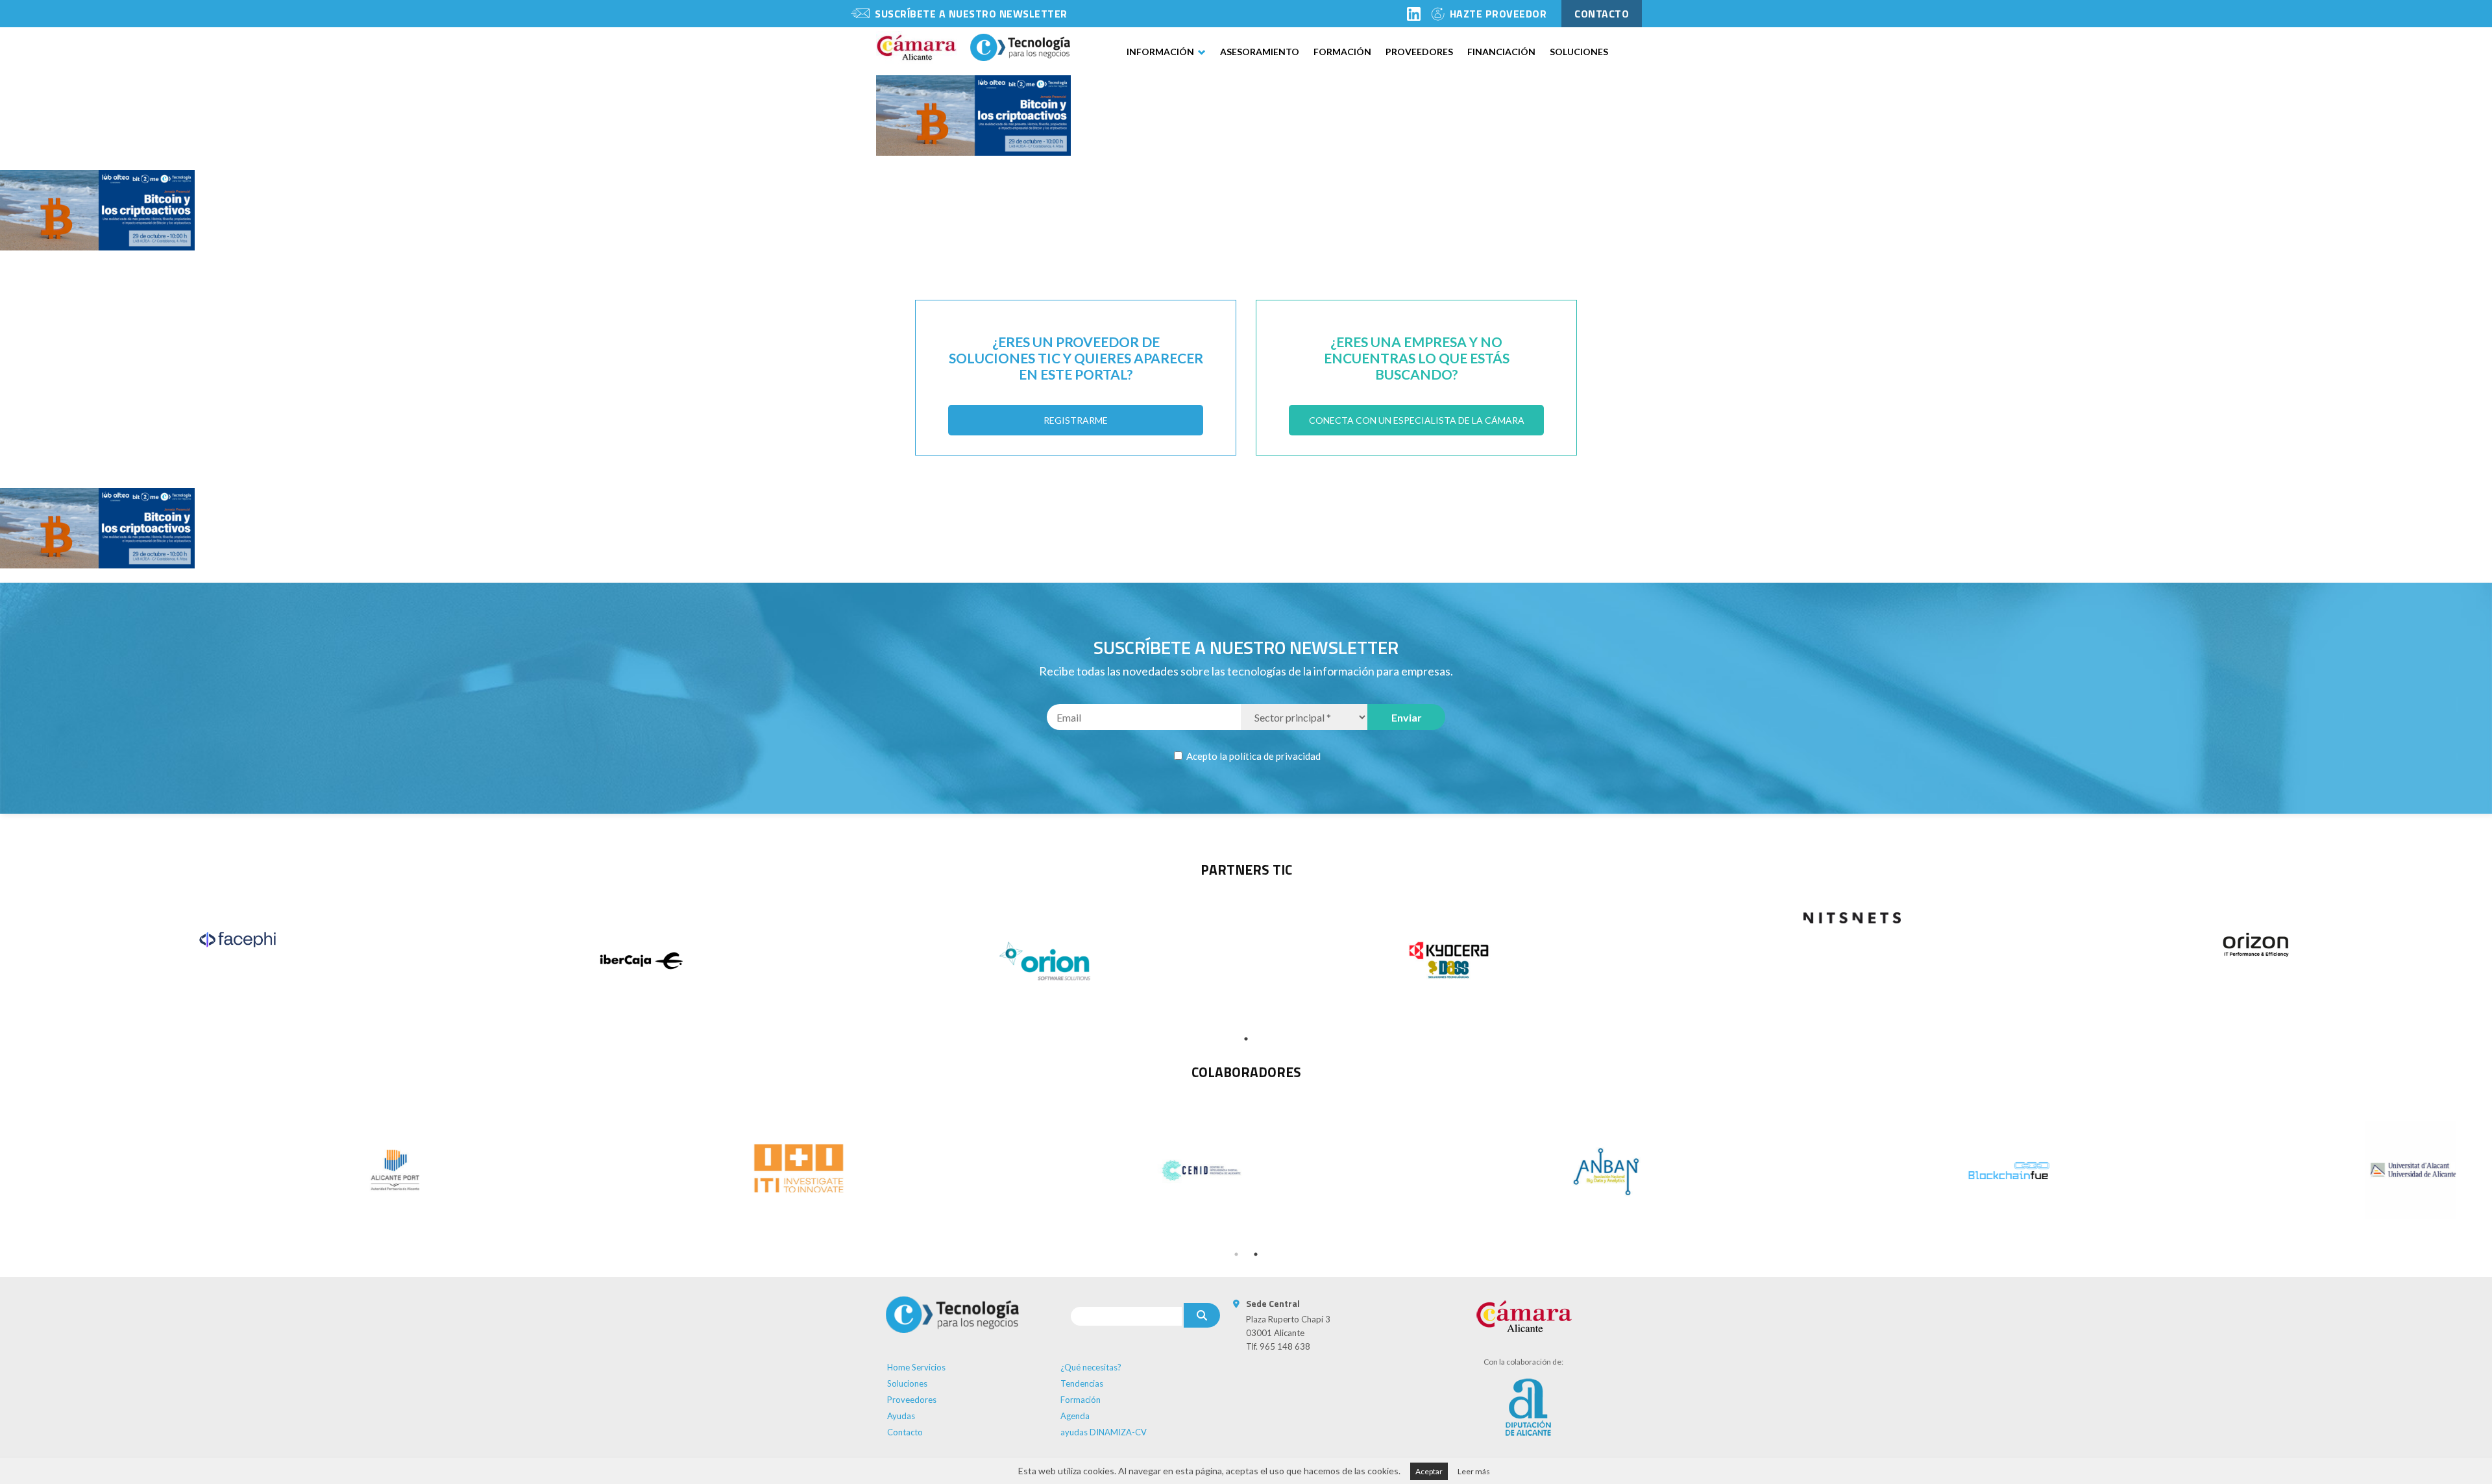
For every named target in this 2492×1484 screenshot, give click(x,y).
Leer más (1474, 1471)
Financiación (1501, 52)
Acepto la (1252, 756)
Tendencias (1082, 1383)
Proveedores (1419, 52)
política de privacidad (1275, 756)
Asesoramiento (1260, 52)
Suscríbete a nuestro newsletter (971, 14)
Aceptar (1429, 1471)
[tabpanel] (238, 940)
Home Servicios (916, 1367)
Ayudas (901, 1416)
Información (1160, 52)
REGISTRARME (1076, 420)
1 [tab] (1246, 1039)
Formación (1342, 52)
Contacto (905, 1432)
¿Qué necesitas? (1091, 1367)
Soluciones (1579, 52)
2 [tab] (1256, 1254)
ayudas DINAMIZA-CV (1104, 1432)
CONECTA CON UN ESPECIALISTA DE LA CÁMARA (1417, 420)
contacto (1602, 14)
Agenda (1075, 1416)
